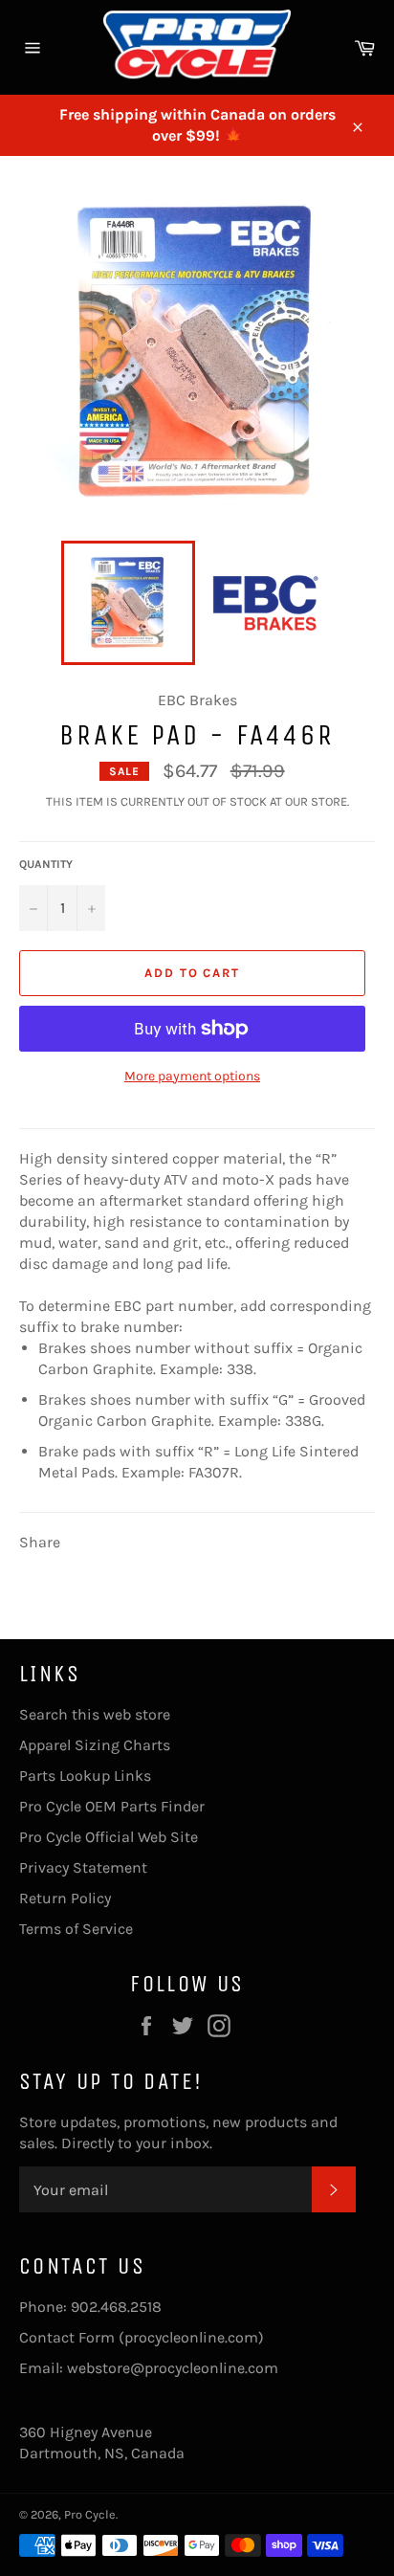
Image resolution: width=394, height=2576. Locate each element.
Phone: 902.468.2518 (90, 2307)
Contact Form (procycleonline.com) (142, 2337)
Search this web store (95, 1714)
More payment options (192, 1076)
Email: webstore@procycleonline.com (149, 2368)
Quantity (46, 864)
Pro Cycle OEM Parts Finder (112, 1806)
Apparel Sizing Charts (95, 1745)
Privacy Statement (83, 1867)
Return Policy (65, 1898)
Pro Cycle (90, 2514)
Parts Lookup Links (85, 1776)
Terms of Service (76, 1929)
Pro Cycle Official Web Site (109, 1837)
